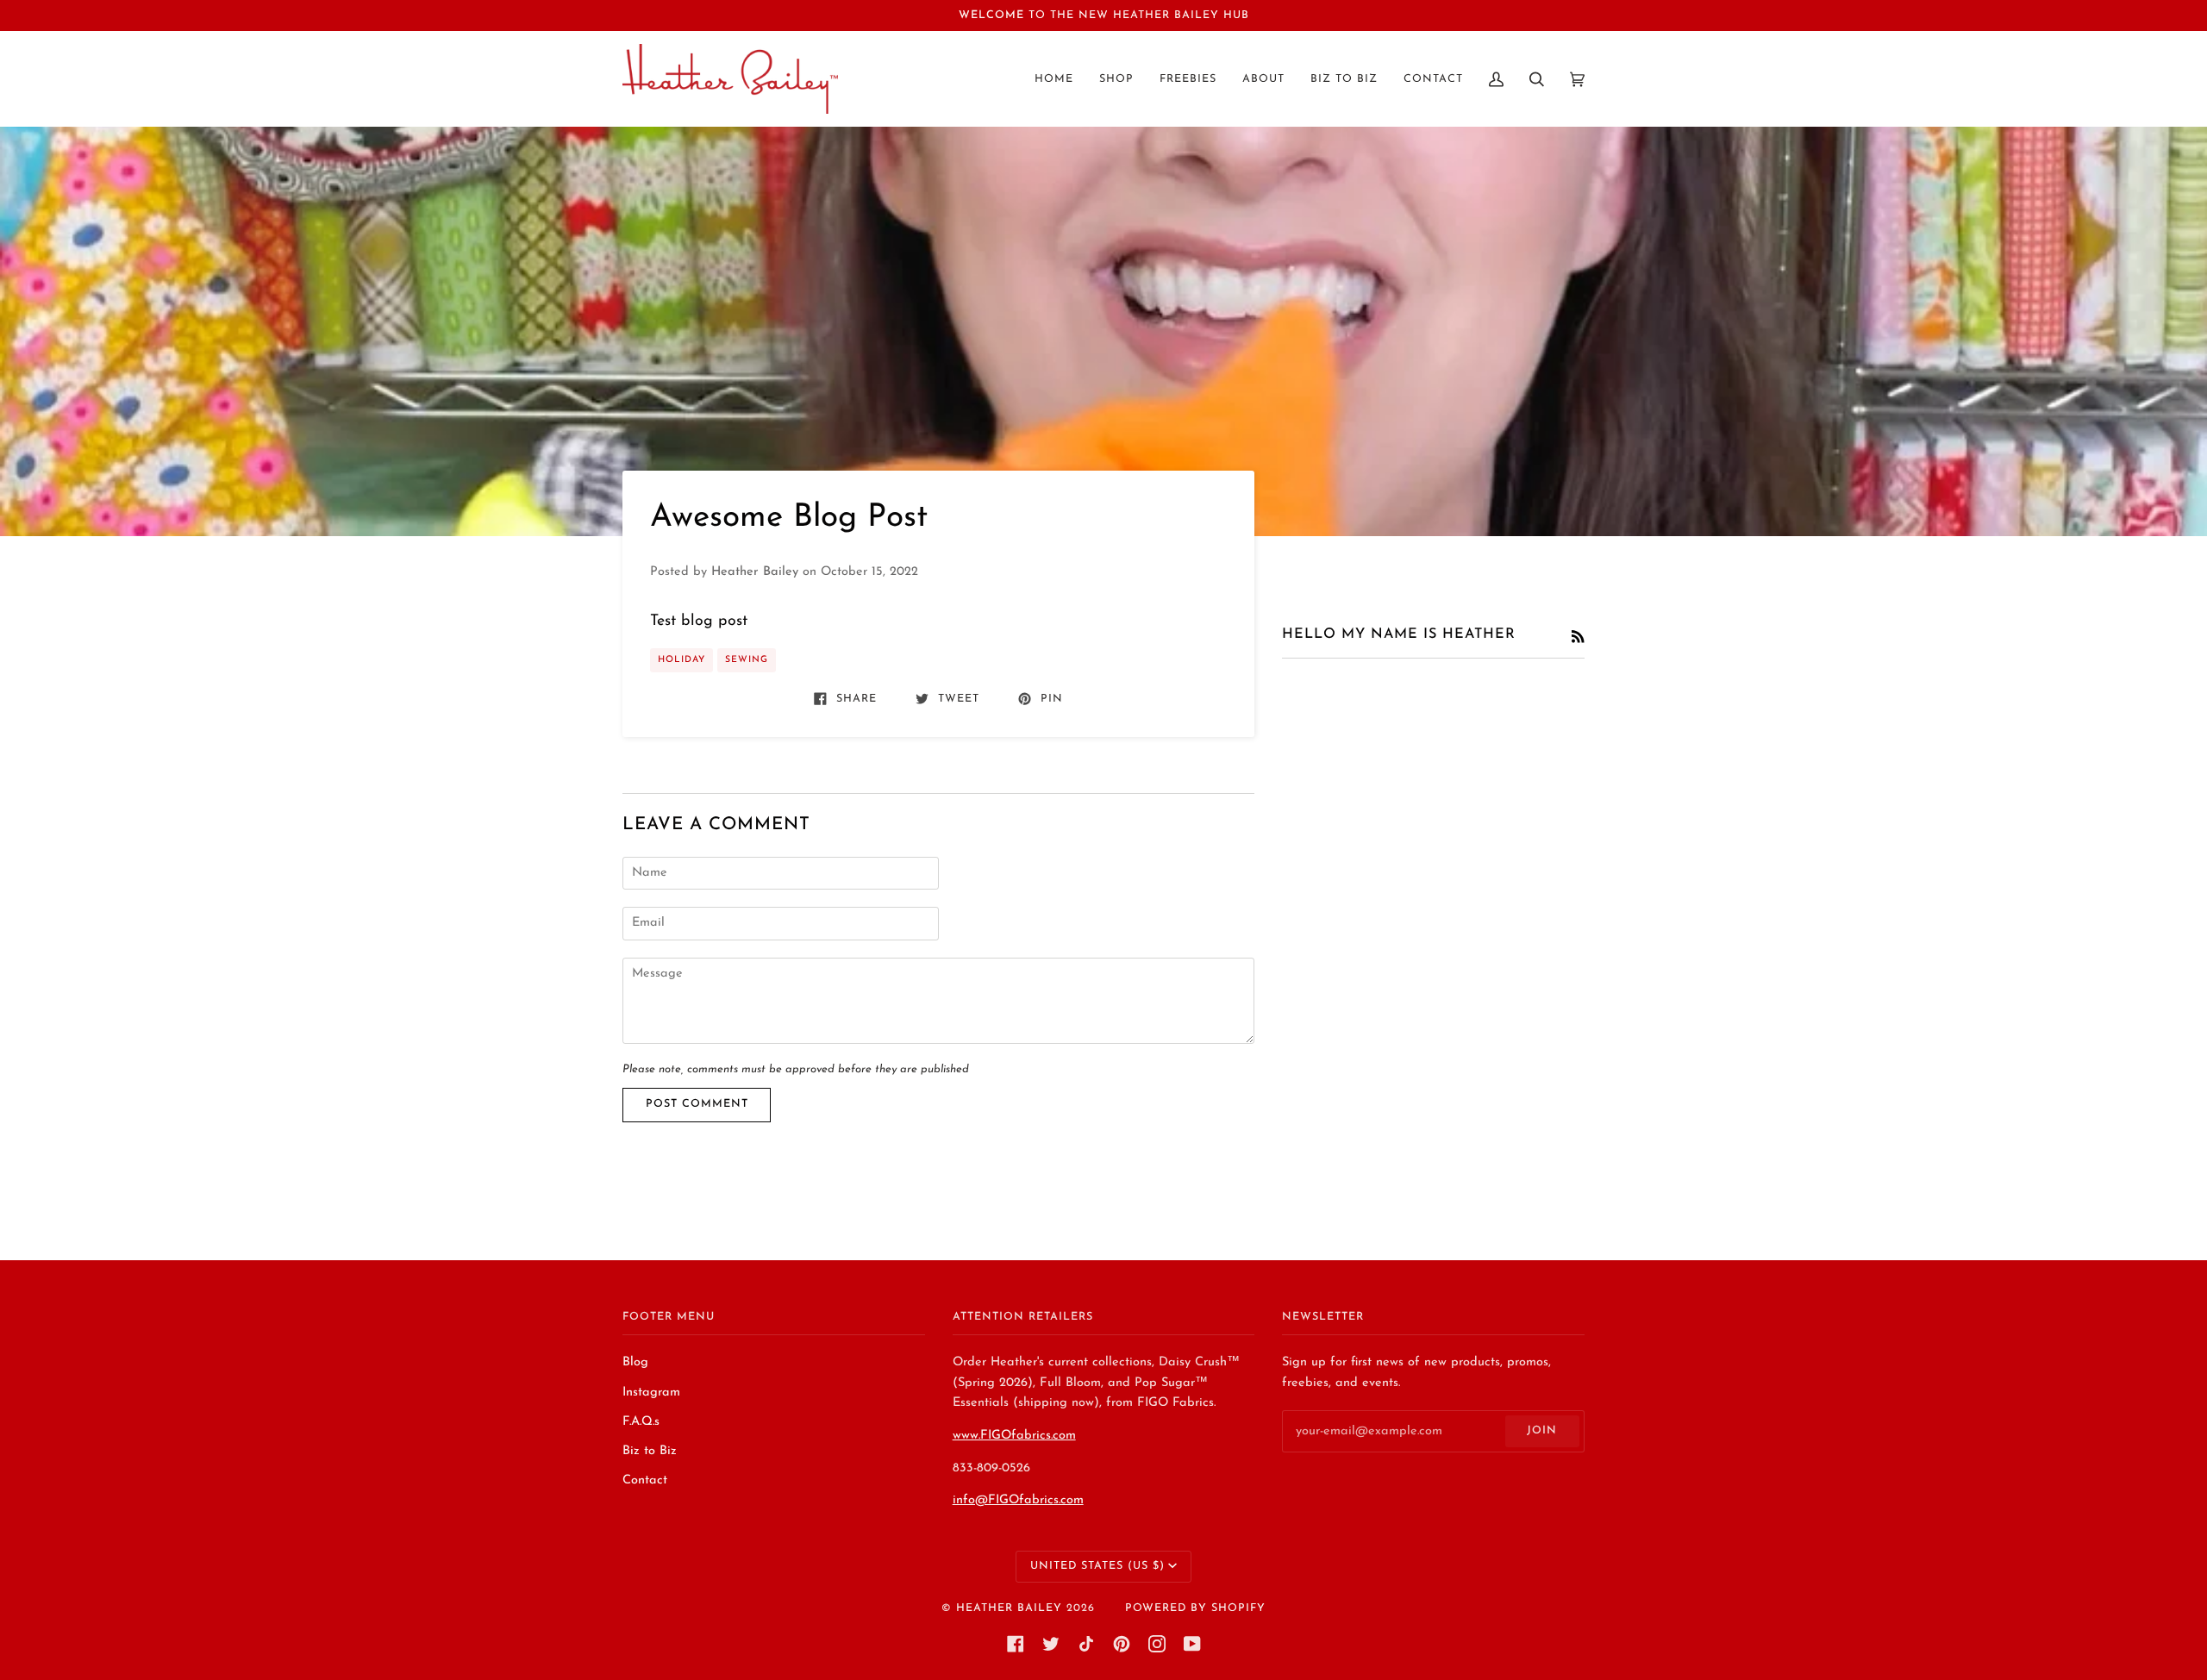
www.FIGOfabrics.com (1014, 1436)
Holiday (681, 660)
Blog (635, 1362)
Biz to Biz (650, 1451)
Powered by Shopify (1195, 1608)
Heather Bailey (1009, 1608)
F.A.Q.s (641, 1422)
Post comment (697, 1104)
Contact (645, 1480)
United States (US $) (1097, 1566)
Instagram (651, 1393)
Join (1542, 1431)
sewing (747, 660)
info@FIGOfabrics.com (1018, 1500)
